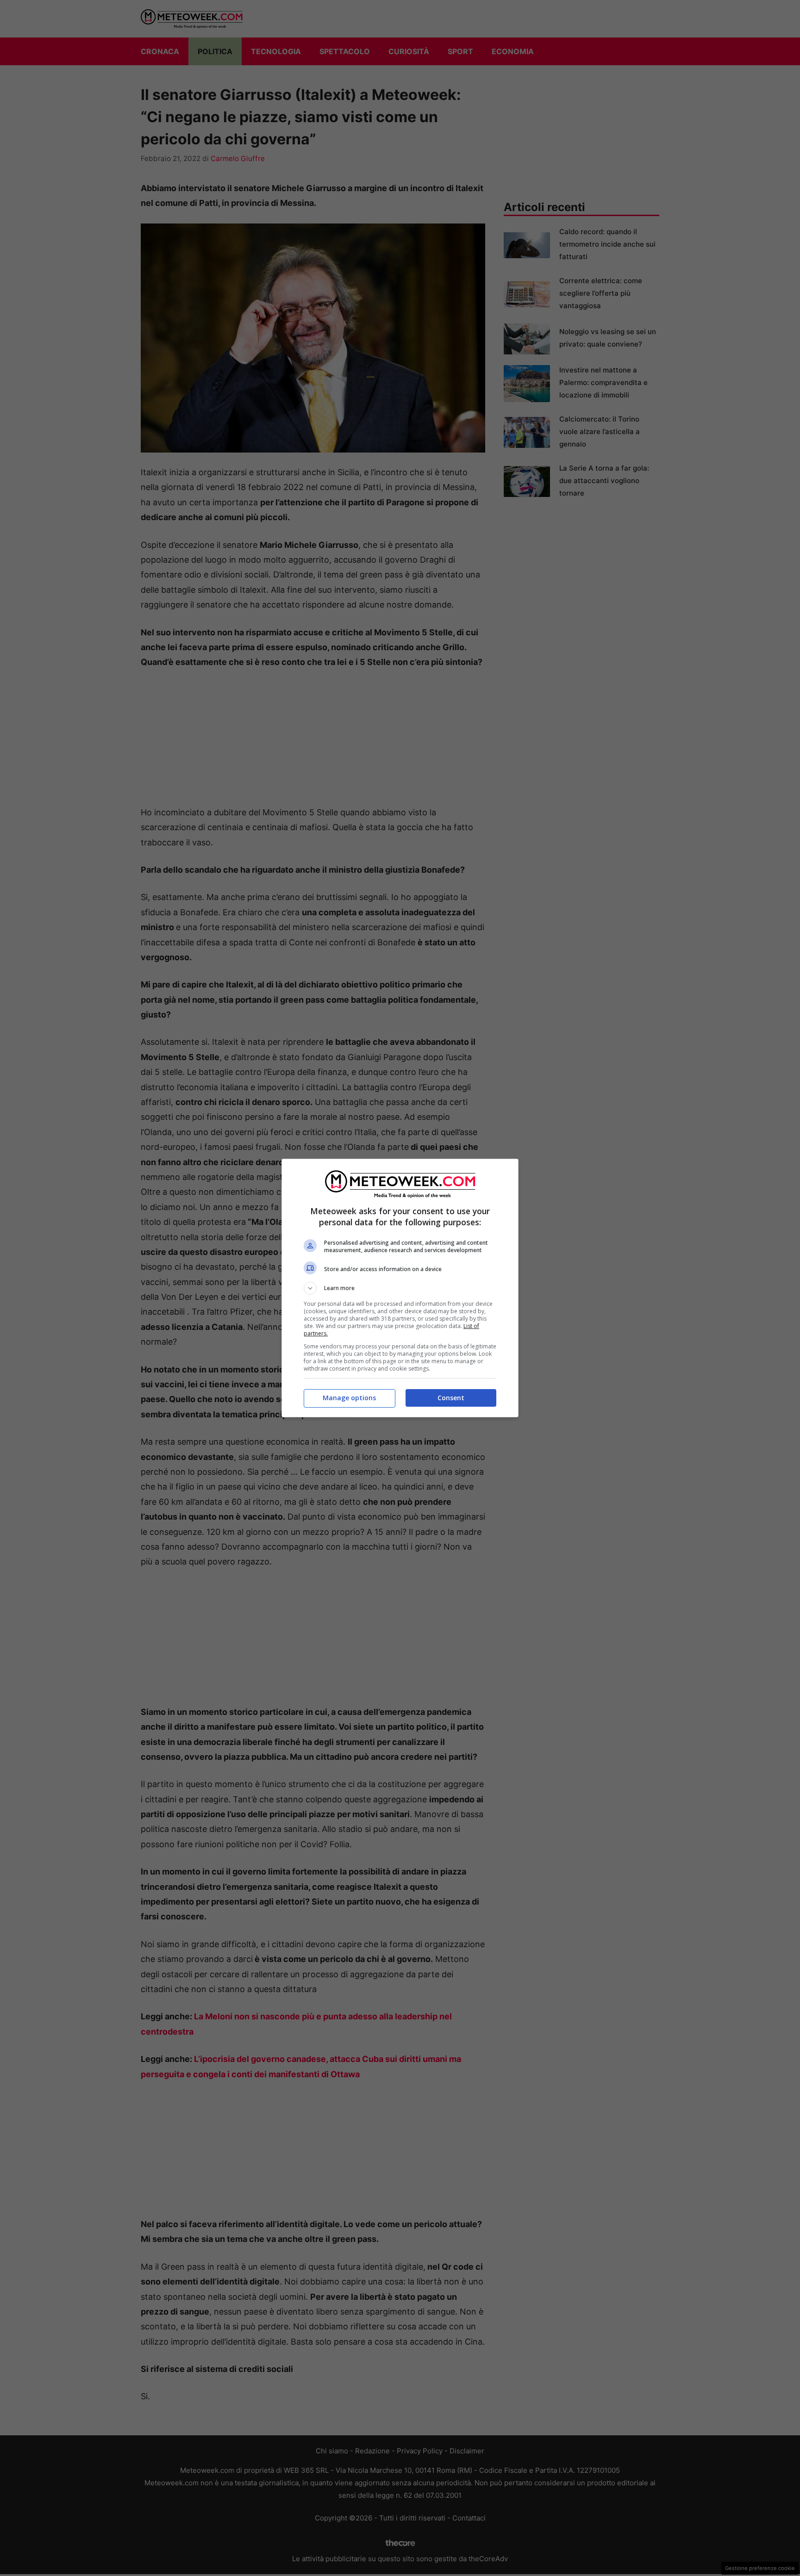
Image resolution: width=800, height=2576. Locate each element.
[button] (400, 1288)
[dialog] (400, 1288)
